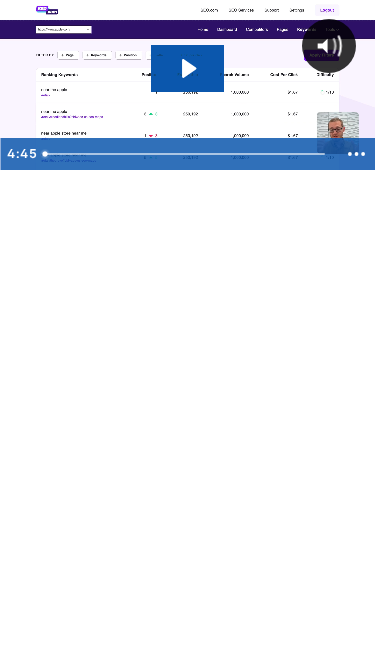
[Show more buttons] (356, 154)
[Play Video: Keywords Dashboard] (187, 68)
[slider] (186, 154)
